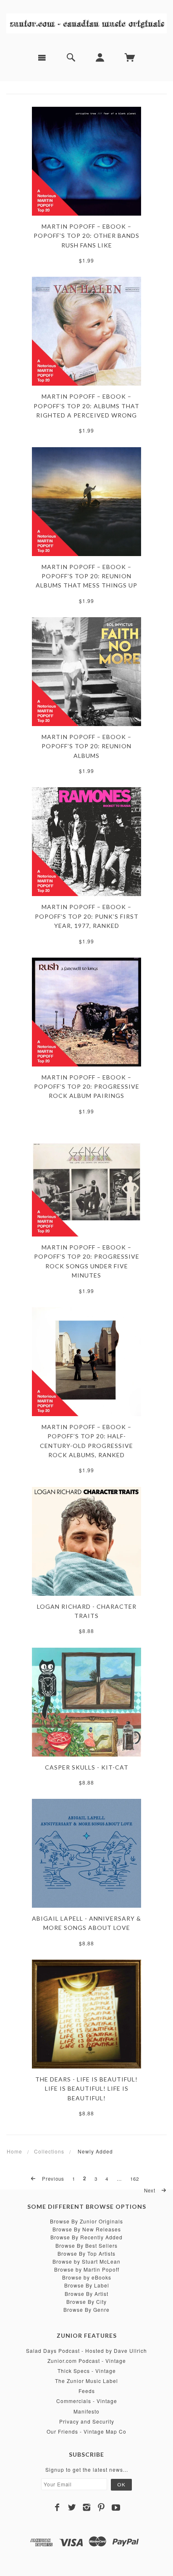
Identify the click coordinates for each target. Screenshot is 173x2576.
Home (14, 2151)
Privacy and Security (87, 2421)
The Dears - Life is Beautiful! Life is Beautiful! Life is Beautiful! (86, 2089)
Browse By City (86, 2302)
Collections (49, 2151)
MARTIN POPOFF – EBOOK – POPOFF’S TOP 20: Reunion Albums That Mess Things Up (86, 576)
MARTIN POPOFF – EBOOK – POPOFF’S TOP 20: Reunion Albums (86, 746)
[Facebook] (57, 2507)
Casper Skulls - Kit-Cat (87, 1767)
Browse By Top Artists (86, 2253)
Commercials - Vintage (87, 2401)
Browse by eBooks (87, 2277)
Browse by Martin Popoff (87, 2269)
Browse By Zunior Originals (86, 2221)
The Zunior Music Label (86, 2381)
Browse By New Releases (87, 2229)
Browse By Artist (86, 2294)
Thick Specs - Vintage (87, 2371)
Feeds (87, 2391)
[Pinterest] (101, 2507)
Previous (52, 2179)
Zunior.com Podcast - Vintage (87, 2361)
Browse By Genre (86, 2309)
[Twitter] (72, 2507)
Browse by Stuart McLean (86, 2261)
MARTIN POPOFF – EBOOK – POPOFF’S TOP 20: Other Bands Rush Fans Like (86, 236)
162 (135, 2179)
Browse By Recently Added (86, 2237)
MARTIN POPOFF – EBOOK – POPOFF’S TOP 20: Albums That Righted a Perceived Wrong (86, 406)
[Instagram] (87, 2507)
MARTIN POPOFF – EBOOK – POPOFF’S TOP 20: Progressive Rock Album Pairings (87, 1087)
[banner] (86, 23)
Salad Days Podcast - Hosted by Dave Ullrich (86, 2351)
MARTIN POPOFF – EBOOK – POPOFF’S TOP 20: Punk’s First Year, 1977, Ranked (87, 916)
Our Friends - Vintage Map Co (86, 2431)
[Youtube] (116, 2507)
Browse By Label (87, 2285)
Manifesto (86, 2411)
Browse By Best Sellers (86, 2245)
